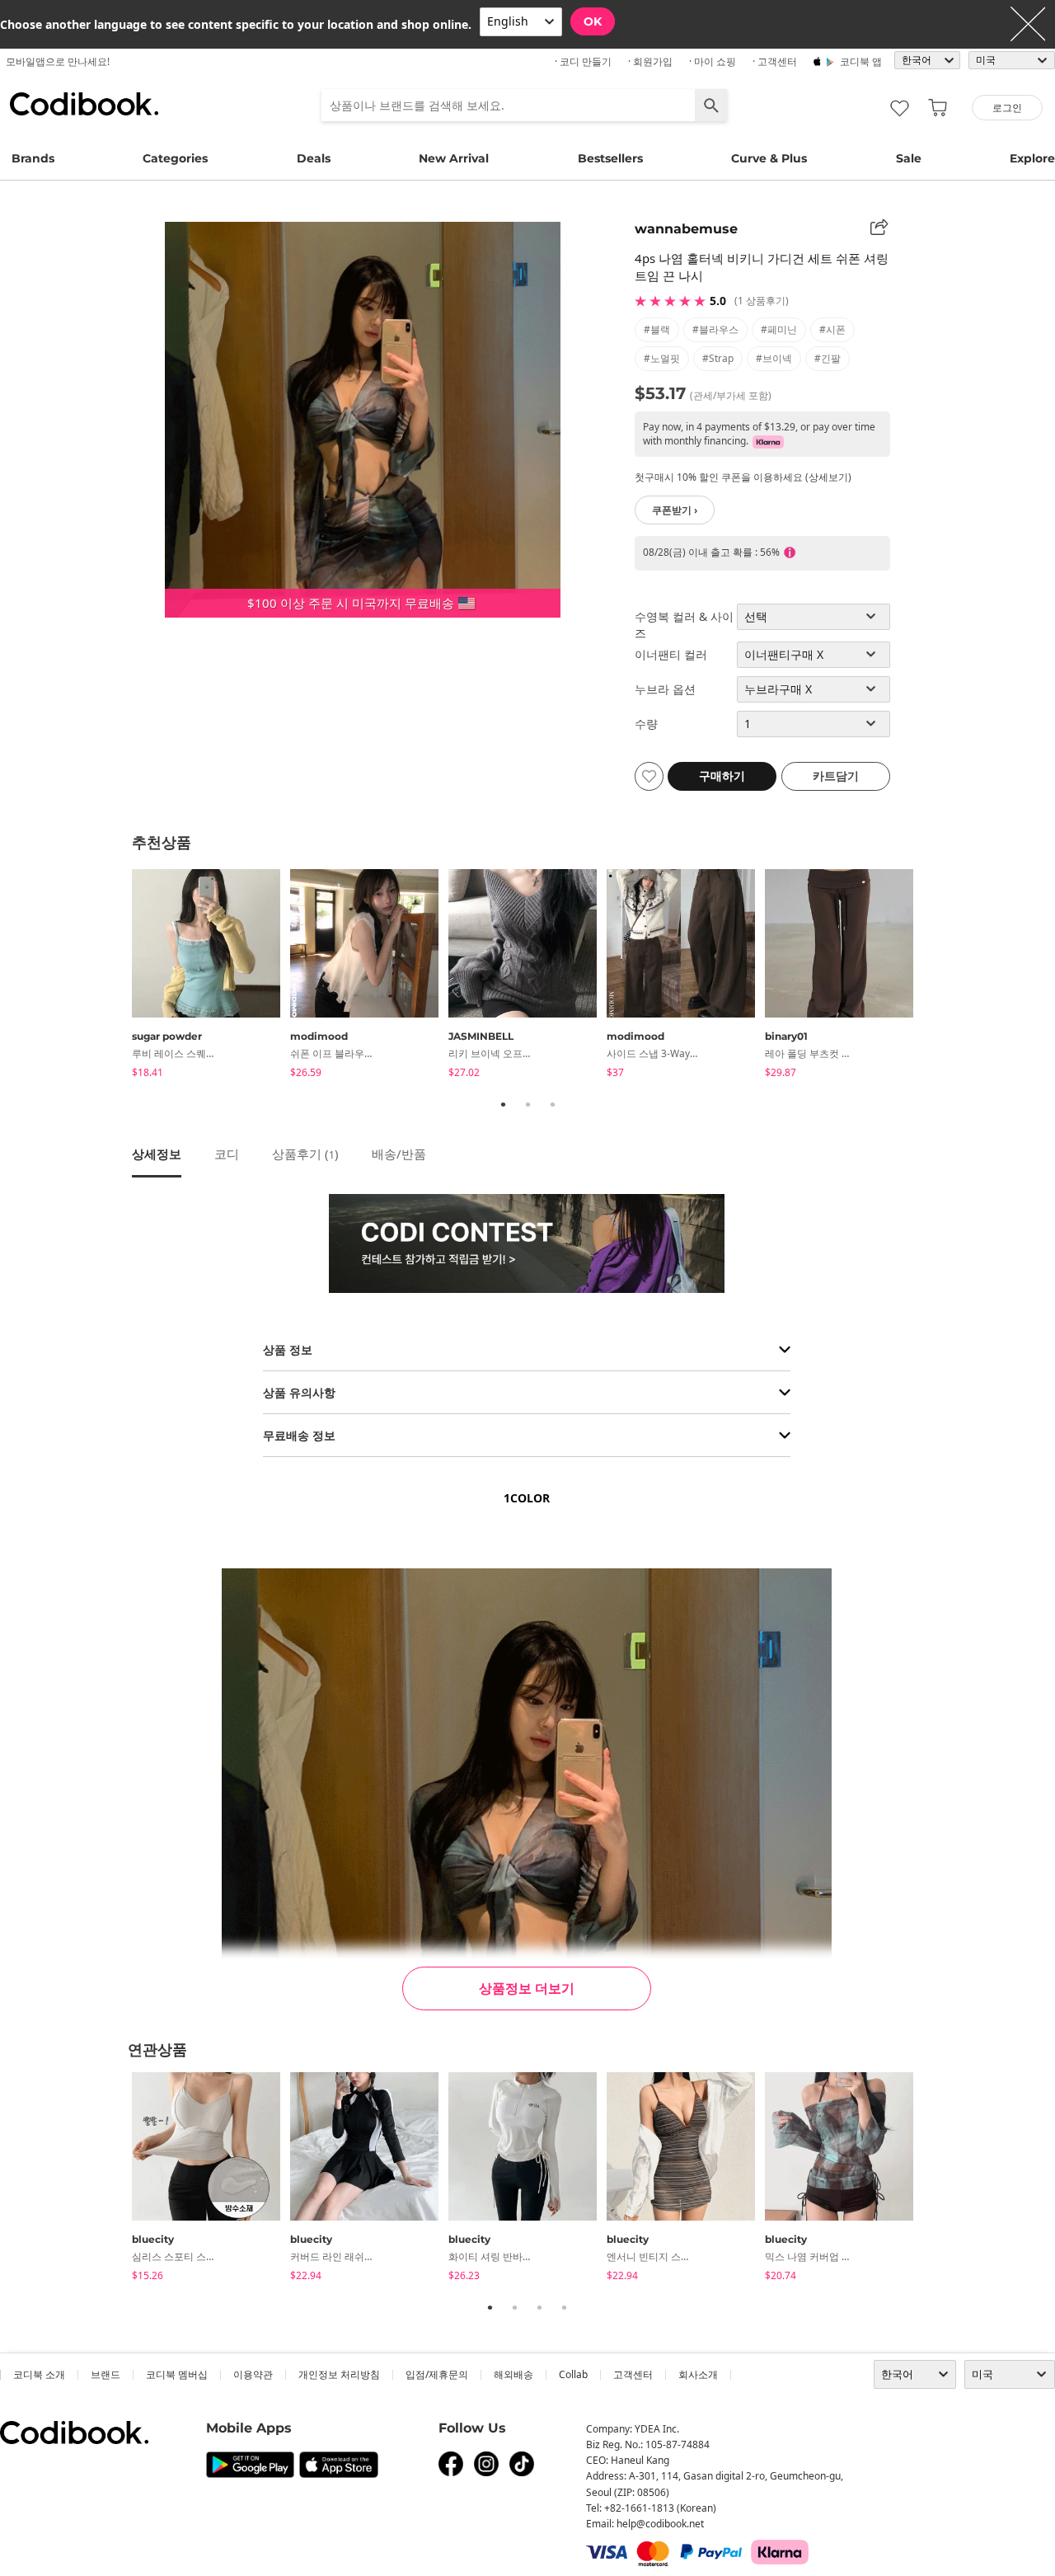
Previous (120, 976)
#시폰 (832, 329)
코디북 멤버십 (177, 2374)
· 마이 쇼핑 (713, 61)
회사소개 (698, 2374)
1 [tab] (503, 1104)
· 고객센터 (775, 61)
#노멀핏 (662, 358)
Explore (1032, 158)
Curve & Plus (769, 158)
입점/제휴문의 (437, 2374)
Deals (314, 158)
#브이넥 (774, 358)
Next (935, 976)
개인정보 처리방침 (339, 2374)
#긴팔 (828, 358)
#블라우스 (715, 329)
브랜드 (105, 2374)
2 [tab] (527, 1104)
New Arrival (454, 158)
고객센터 (633, 2374)
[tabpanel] (211, 976)
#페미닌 (779, 329)
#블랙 (657, 329)
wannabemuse (686, 229)
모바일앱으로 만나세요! (58, 61)
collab (573, 2374)
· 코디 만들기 (583, 61)
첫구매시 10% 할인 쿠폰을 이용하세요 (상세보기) (743, 477)
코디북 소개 (39, 2374)
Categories (175, 158)
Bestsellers (610, 158)
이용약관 (253, 2374)
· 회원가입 (650, 61)
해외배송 (513, 2374)
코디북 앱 (861, 61)
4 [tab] (564, 2307)
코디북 (84, 104)
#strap (718, 358)
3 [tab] (552, 1104)
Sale (909, 158)
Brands (33, 158)
